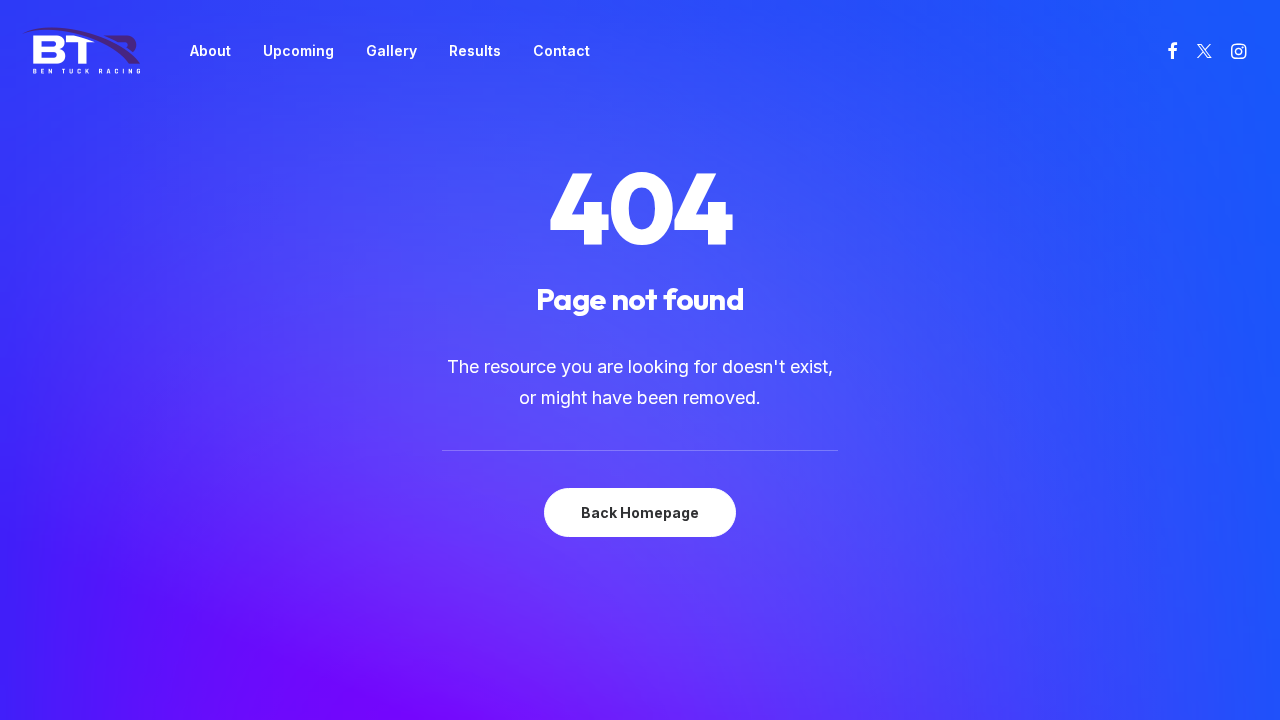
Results (475, 50)
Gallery (391, 50)
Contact (561, 50)
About (210, 50)
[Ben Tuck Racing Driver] (81, 50)
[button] (1176, 50)
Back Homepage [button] (640, 512)
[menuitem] (210, 50)
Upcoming (298, 50)
